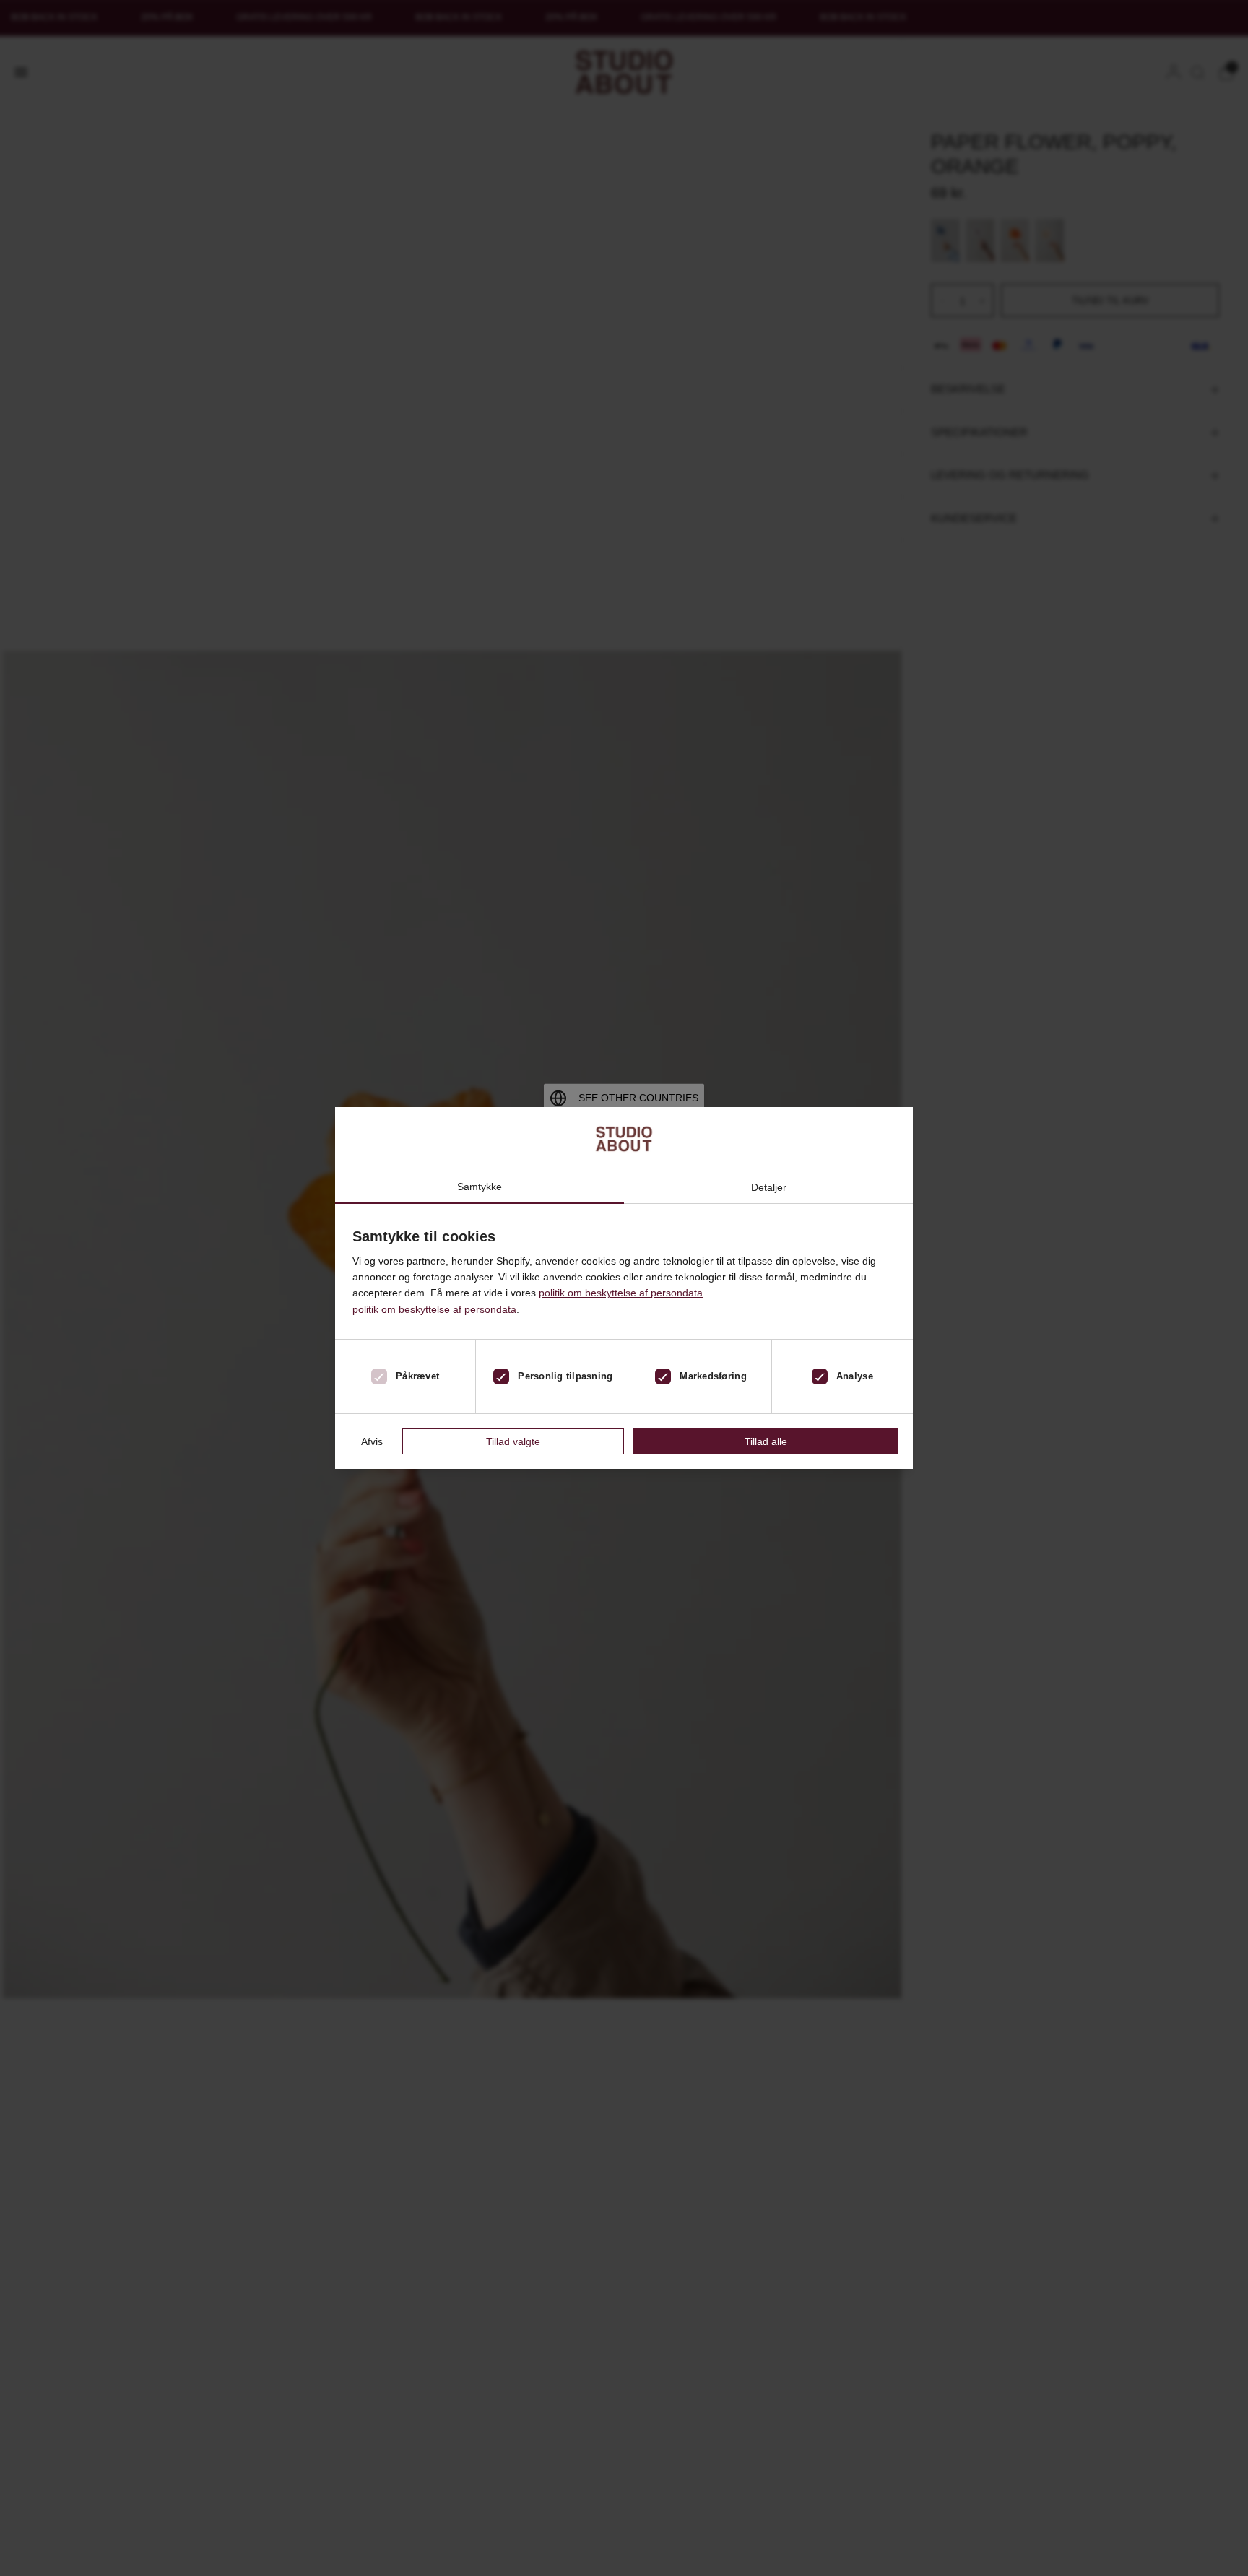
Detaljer (769, 1187)
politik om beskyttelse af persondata (621, 1293)
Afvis (372, 1441)
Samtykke (480, 1187)
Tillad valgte (513, 1441)
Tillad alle (766, 1441)
